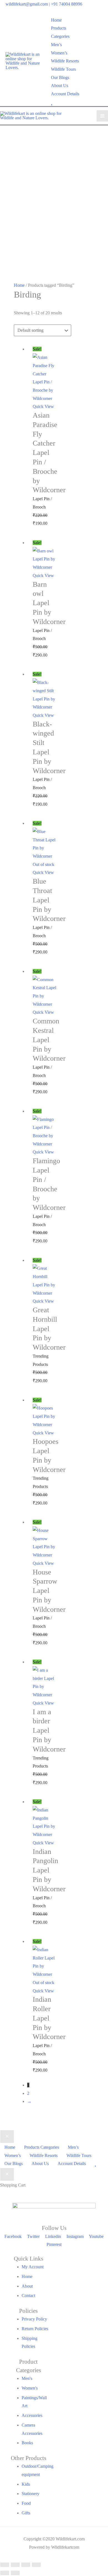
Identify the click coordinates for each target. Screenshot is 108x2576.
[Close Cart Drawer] (7, 2174)
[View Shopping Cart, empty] (99, 61)
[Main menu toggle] (102, 116)
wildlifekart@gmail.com (27, 4)
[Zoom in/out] (5, 2565)
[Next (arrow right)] (15, 2573)
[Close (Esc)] (36, 2565)
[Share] (26, 2565)
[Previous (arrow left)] (5, 2573)
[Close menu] (7, 2137)
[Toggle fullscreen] (15, 2565)
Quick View (43, 406)
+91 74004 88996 (67, 4)
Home (19, 285)
